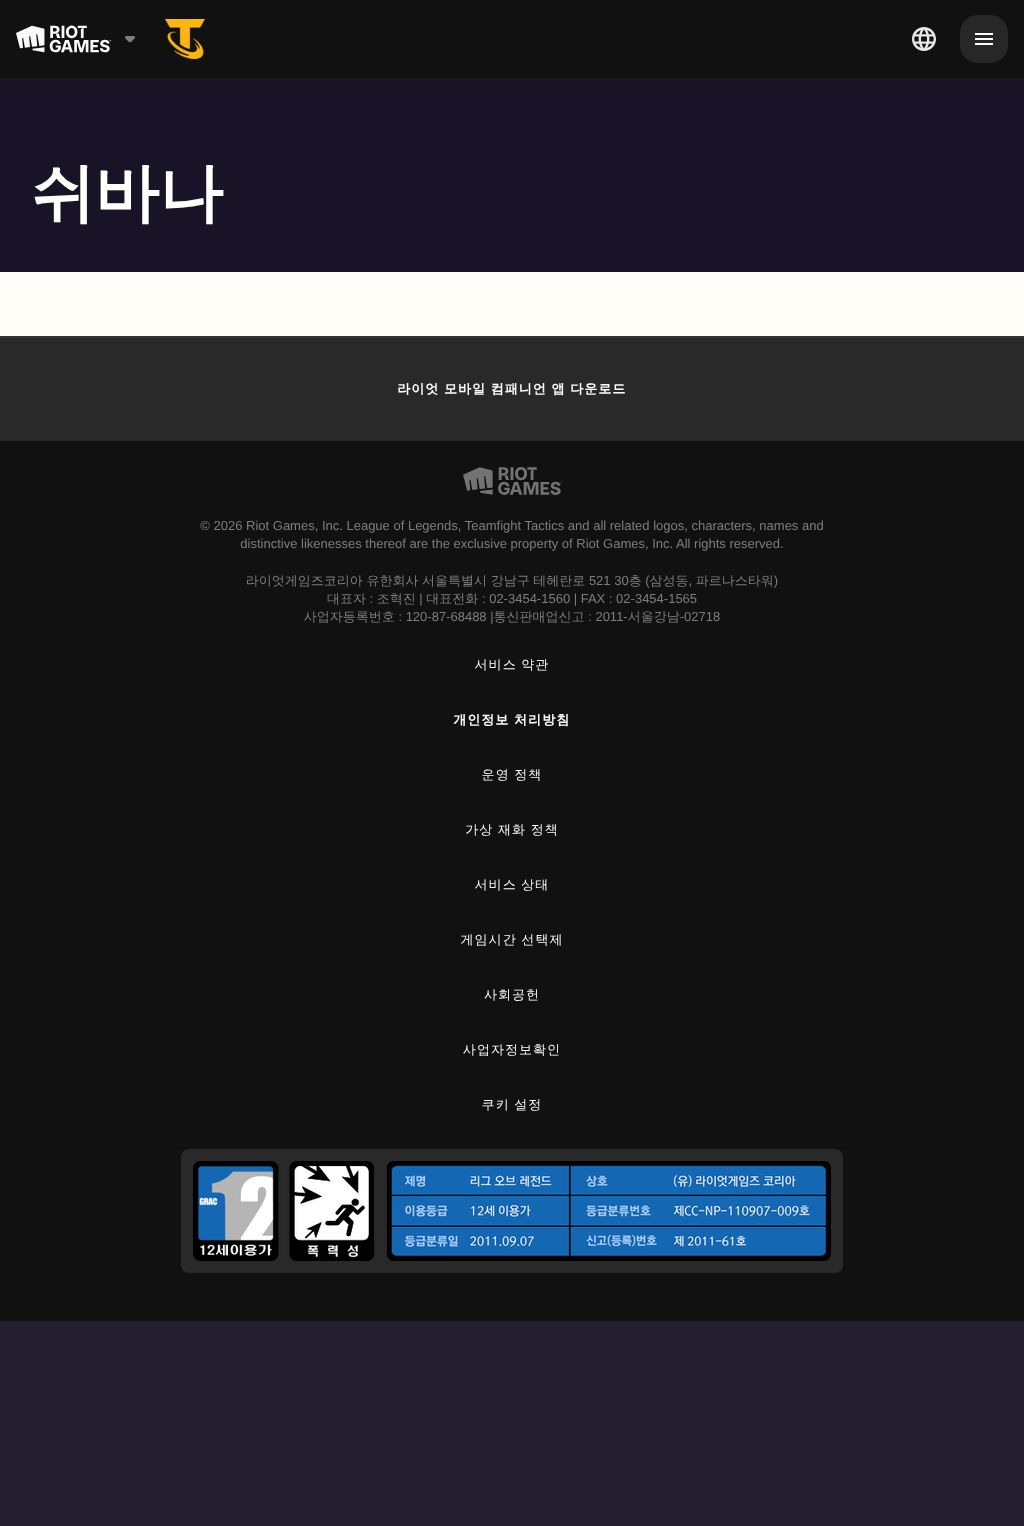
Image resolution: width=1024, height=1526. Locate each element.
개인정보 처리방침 (512, 719)
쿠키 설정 (512, 1104)
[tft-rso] (185, 39)
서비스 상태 (512, 884)
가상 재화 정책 (512, 829)
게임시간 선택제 (512, 939)
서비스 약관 (512, 664)
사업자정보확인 (512, 1049)
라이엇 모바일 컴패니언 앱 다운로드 (511, 388)
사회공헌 (512, 994)
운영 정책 (512, 774)
